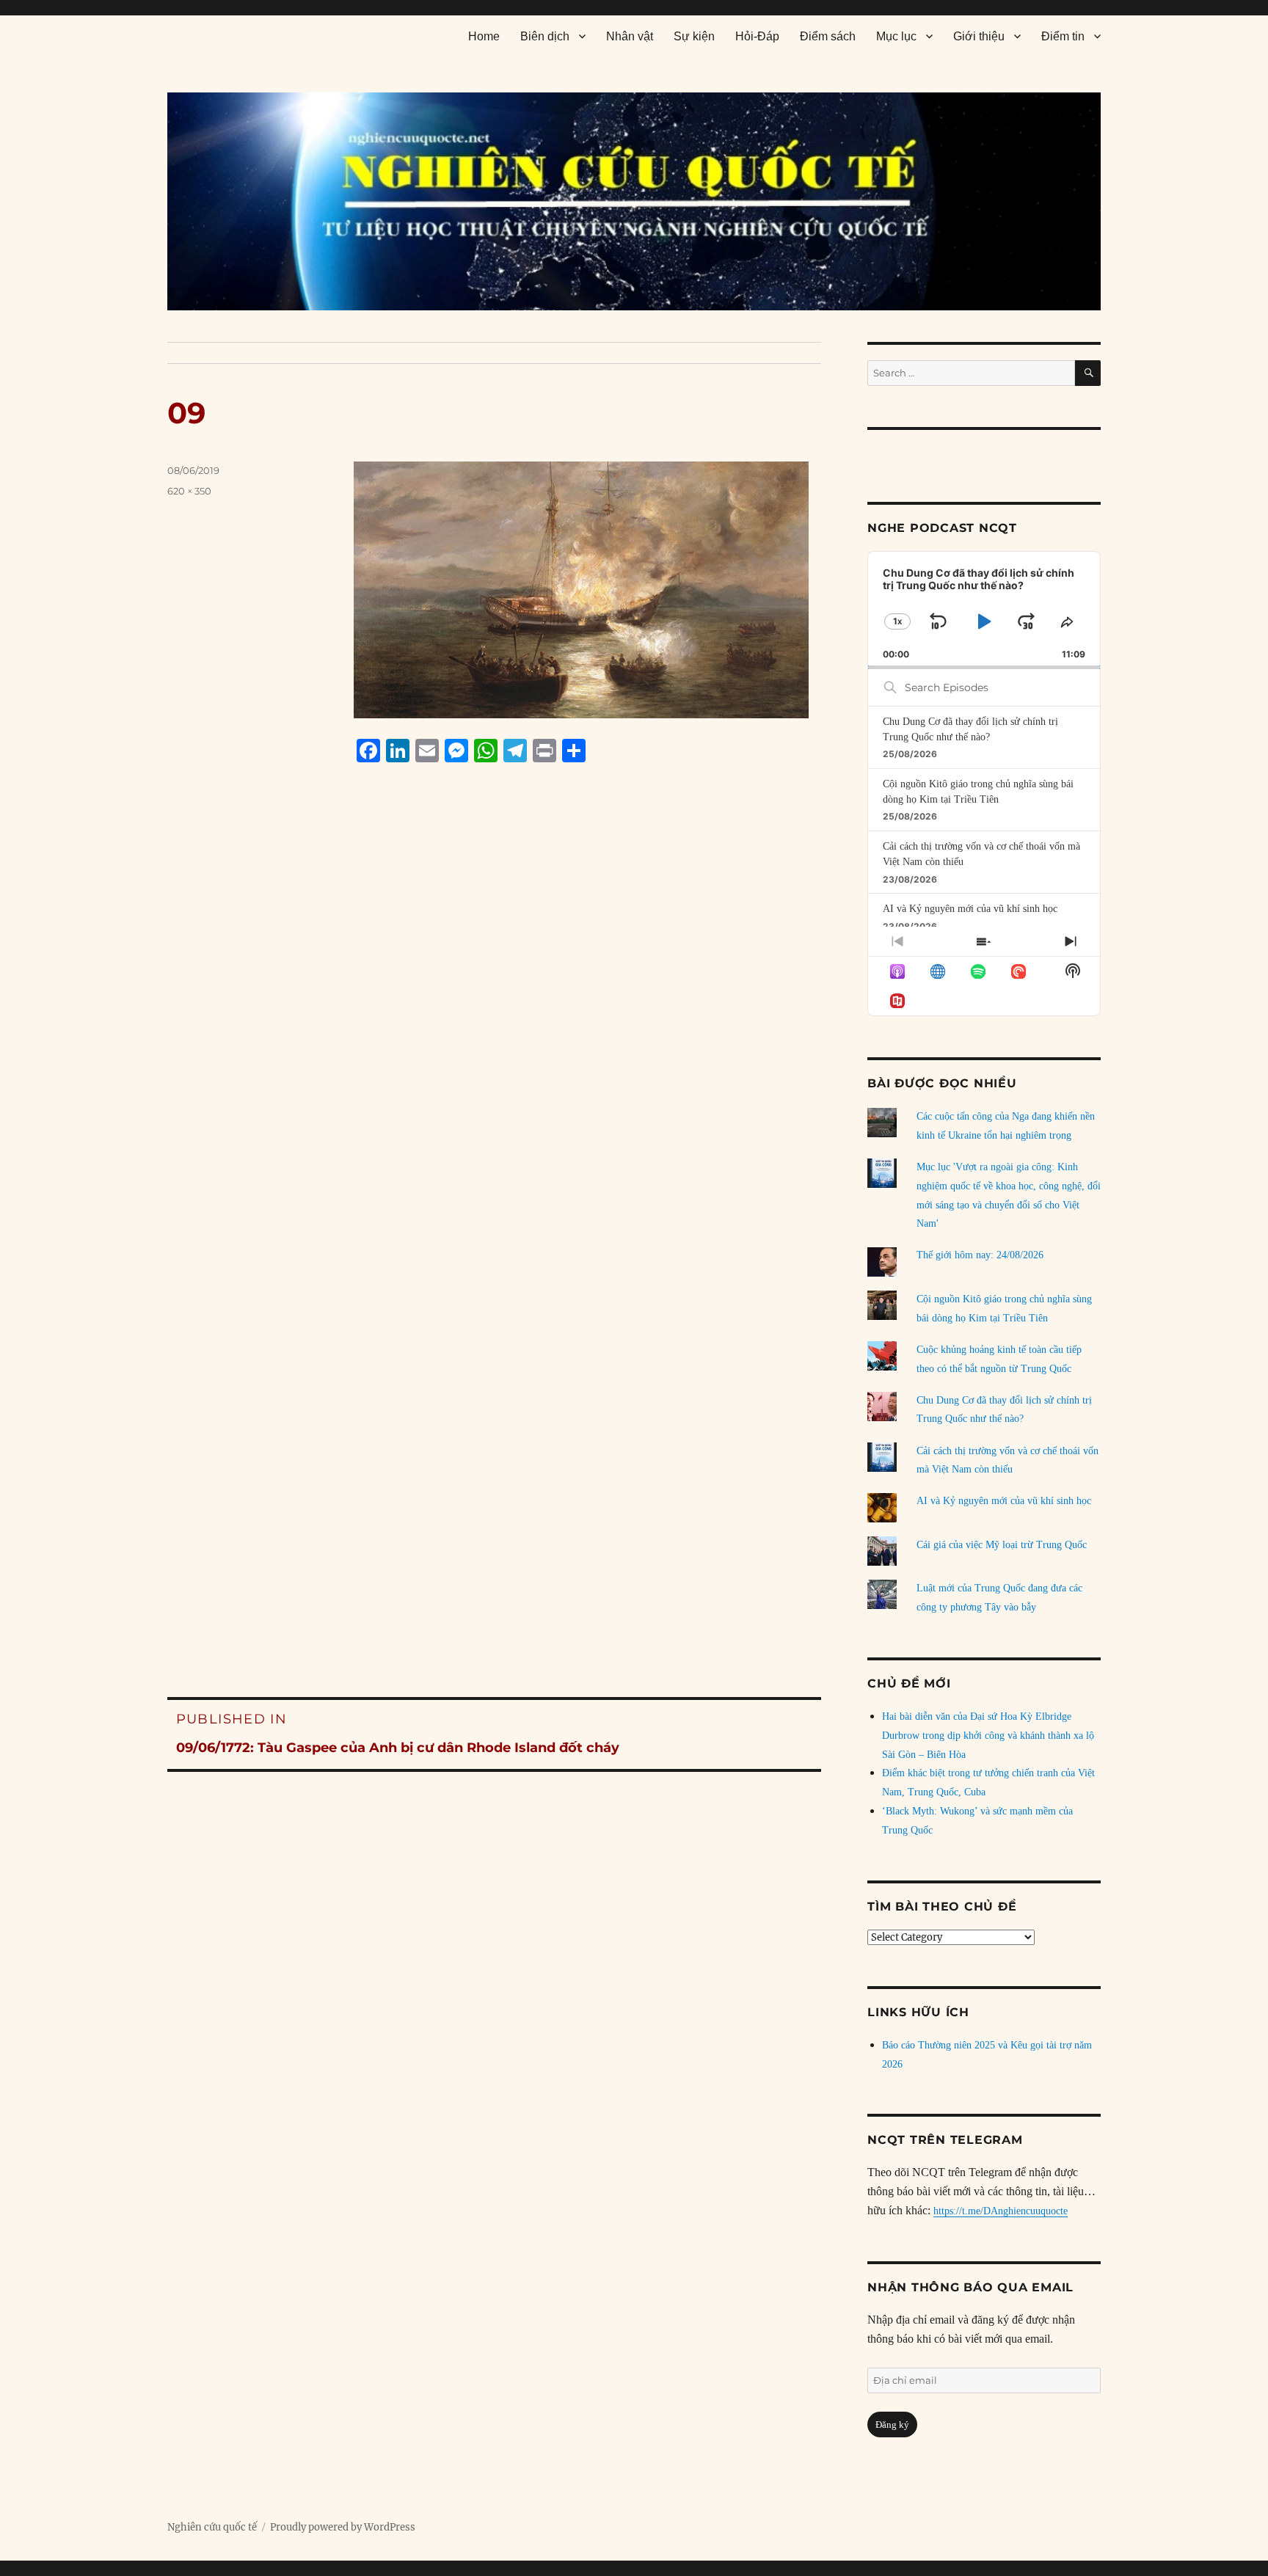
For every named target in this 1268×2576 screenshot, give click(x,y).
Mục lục (896, 36)
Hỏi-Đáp (757, 36)
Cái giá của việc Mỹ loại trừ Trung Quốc (1002, 1545)
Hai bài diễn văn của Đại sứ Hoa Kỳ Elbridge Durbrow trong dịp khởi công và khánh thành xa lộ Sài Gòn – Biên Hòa (988, 1736)
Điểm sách (828, 36)
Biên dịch (545, 36)
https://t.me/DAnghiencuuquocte (1001, 2211)
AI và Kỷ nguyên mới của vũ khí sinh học (970, 909)
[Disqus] (494, 1054)
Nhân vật (630, 36)
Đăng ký (892, 2424)
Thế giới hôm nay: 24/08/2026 (980, 1255)
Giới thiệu (979, 36)
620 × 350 (189, 491)
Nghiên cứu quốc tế (212, 2527)
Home (484, 36)
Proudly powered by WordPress (343, 2527)
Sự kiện (694, 36)
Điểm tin (1063, 36)
